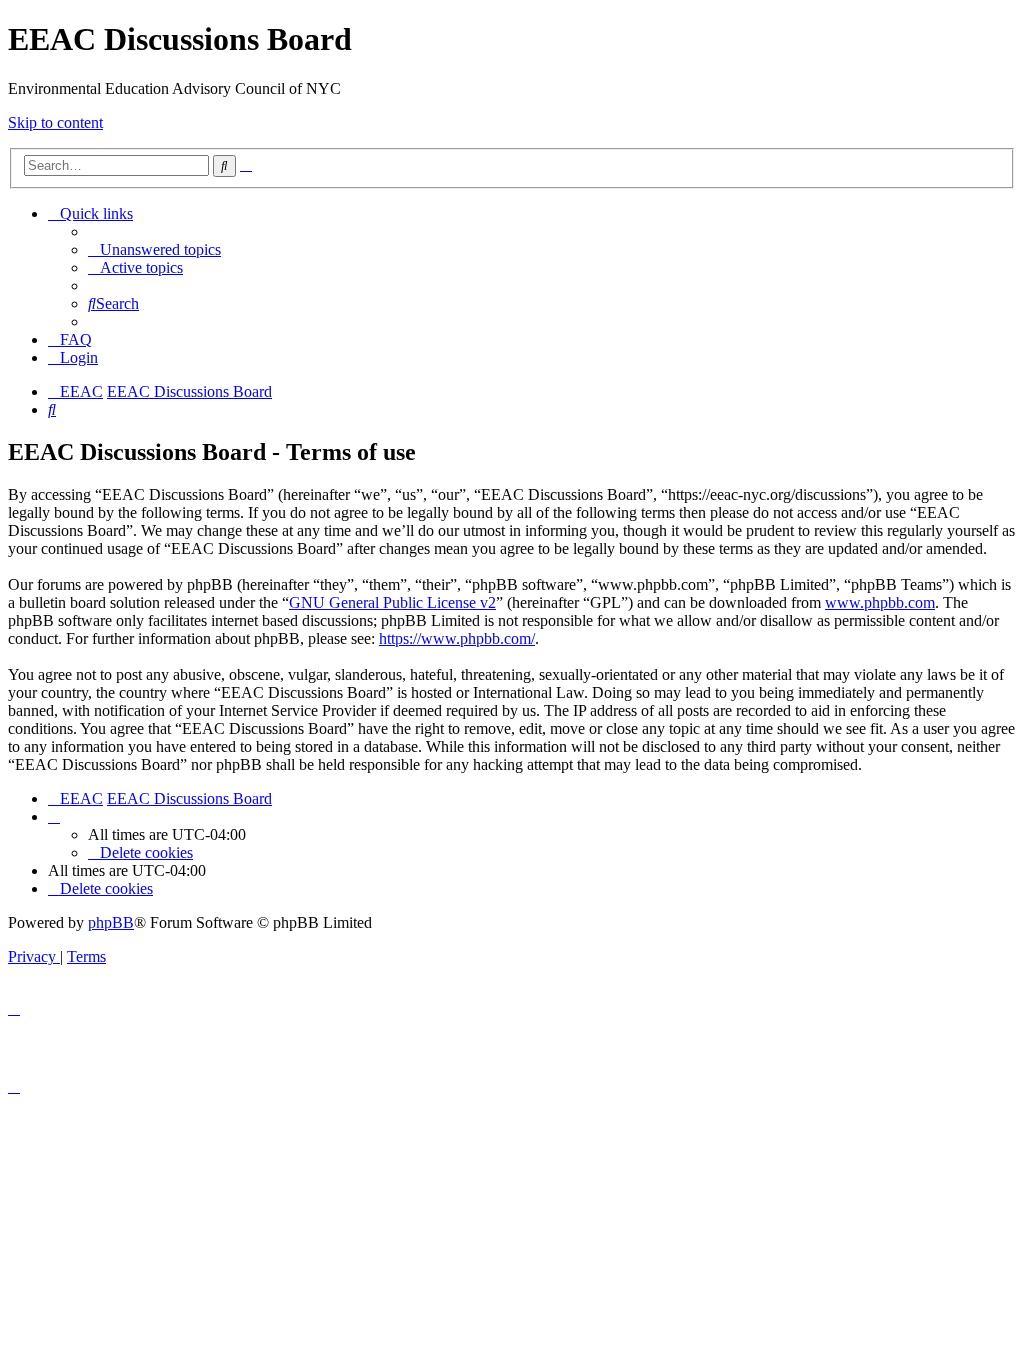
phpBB (111, 922)
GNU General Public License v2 (392, 602)
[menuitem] (154, 249)
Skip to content (55, 122)
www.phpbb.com (880, 602)
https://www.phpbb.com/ (457, 638)
